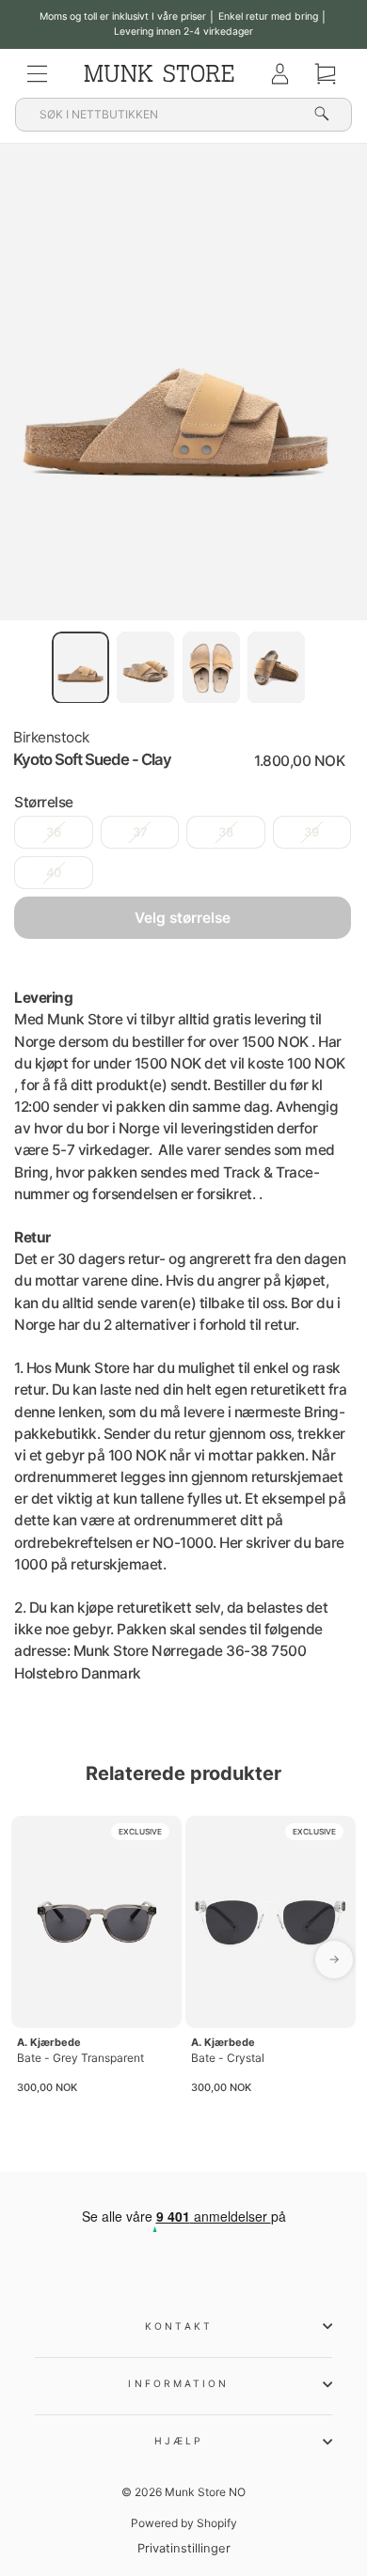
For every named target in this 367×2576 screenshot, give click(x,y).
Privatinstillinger (184, 2548)
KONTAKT (179, 2326)
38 (226, 832)
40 (54, 873)
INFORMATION (178, 2383)
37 (140, 832)
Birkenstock (51, 737)
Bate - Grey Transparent (80, 2058)
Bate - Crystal (228, 2058)
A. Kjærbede (49, 2042)
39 (311, 832)
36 (54, 832)
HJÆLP (179, 2441)
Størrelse (44, 802)
